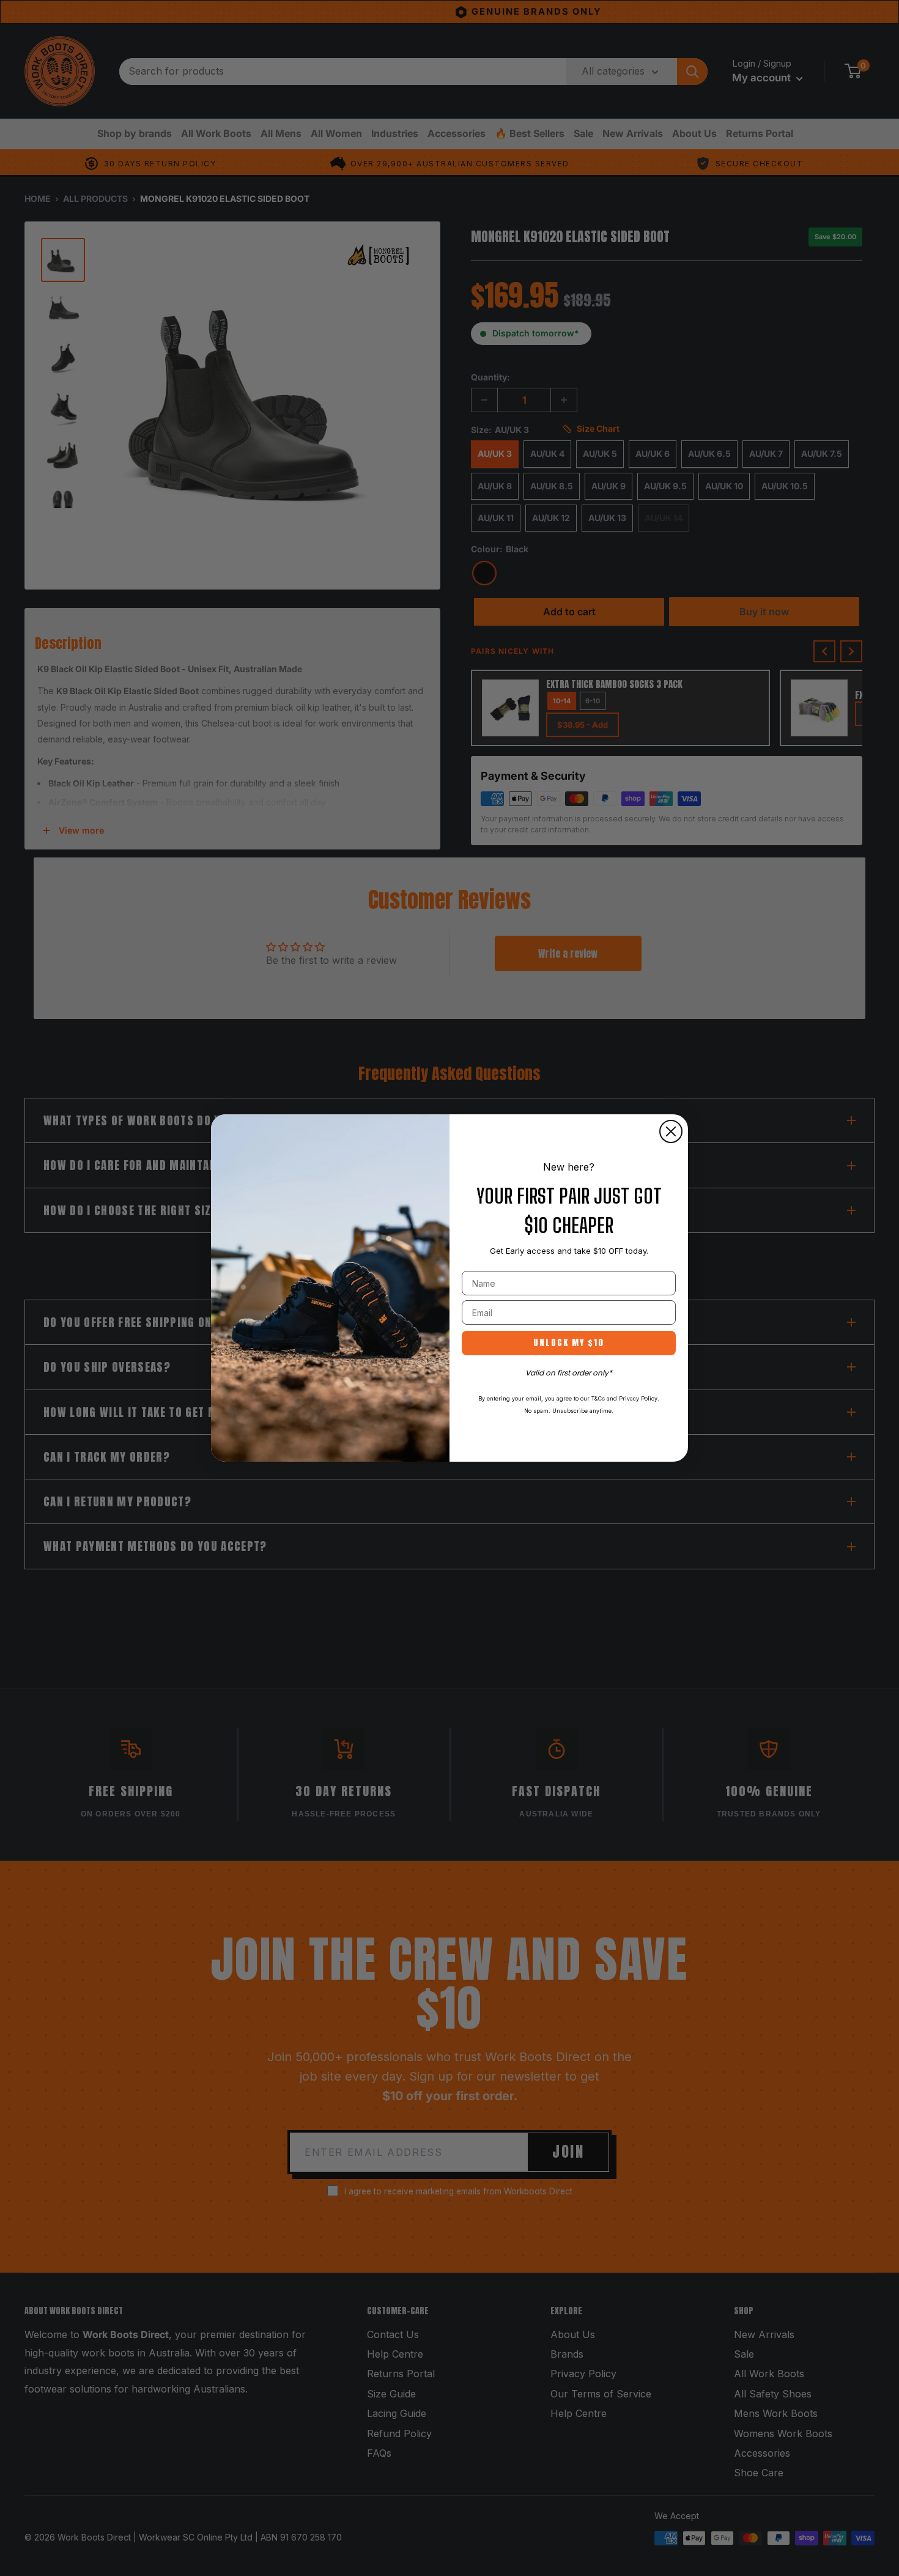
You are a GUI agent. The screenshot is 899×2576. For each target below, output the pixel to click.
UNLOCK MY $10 (569, 1343)
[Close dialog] (671, 1131)
